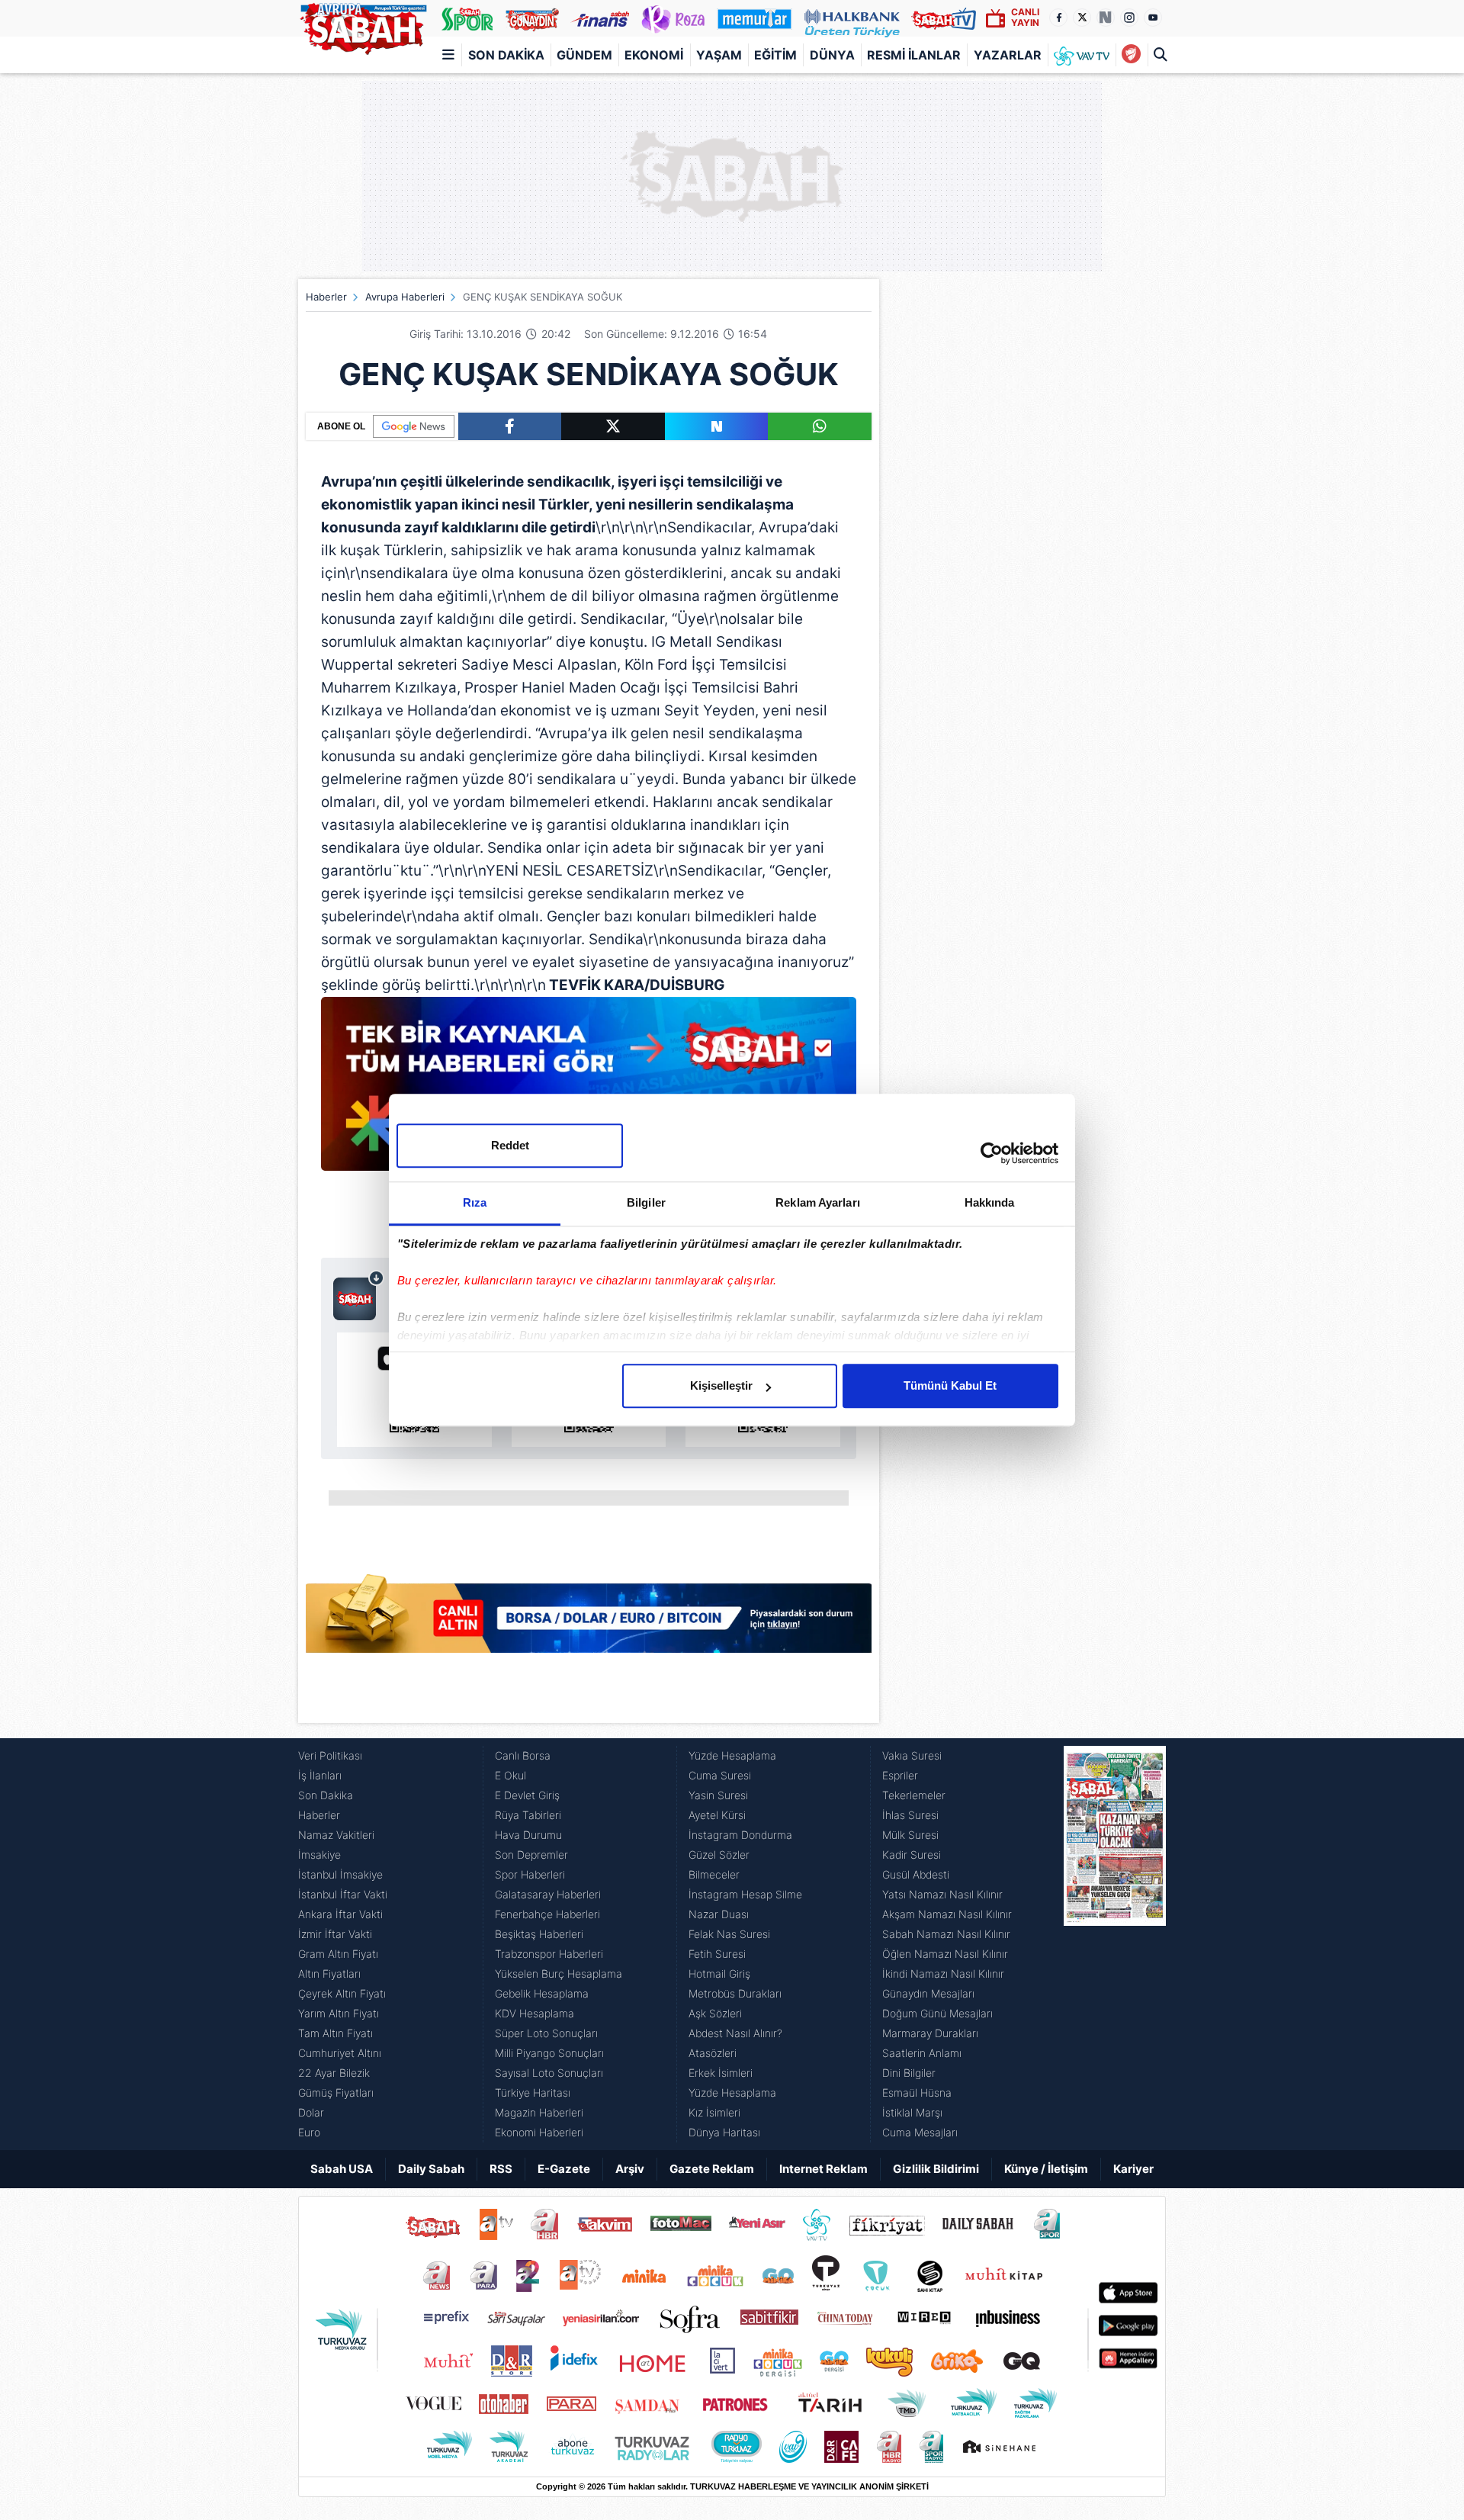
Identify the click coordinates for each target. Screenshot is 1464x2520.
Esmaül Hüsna (917, 2092)
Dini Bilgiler (909, 2073)
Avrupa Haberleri (405, 297)
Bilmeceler (714, 1874)
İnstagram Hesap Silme (745, 1894)
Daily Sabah (431, 2169)
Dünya (832, 55)
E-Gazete (564, 2169)
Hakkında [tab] (990, 1202)
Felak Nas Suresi (729, 1934)
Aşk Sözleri (715, 2013)
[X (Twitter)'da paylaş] (613, 426)
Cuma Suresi (720, 1775)
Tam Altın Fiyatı (335, 2033)
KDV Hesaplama (535, 2013)
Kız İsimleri (714, 2112)
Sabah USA (342, 2169)
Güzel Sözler (719, 1855)
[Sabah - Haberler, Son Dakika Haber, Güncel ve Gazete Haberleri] (363, 26)
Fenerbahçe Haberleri (547, 1914)
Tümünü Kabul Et (950, 1385)
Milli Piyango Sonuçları (549, 2053)
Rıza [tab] (475, 1202)
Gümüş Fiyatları (336, 2092)
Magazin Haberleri (539, 2112)
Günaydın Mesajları (928, 1993)
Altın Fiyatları (329, 1974)
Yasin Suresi (718, 1795)
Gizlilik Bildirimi (936, 2169)
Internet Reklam (823, 2169)
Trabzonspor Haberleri (549, 1954)
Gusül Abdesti (916, 1874)
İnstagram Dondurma (740, 1835)
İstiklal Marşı (912, 2112)
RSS (501, 2169)
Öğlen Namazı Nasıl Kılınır (945, 1954)
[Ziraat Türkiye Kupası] (1131, 55)
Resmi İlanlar (914, 55)
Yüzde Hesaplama (732, 1755)
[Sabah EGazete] (1115, 1944)
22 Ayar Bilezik (334, 2073)
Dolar (311, 2112)
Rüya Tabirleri (528, 1815)
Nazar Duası (719, 1914)
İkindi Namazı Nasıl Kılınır (943, 1974)
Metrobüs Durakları (735, 1993)
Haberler (326, 297)
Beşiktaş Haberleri (539, 1934)
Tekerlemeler (914, 1795)
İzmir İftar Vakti (335, 1934)
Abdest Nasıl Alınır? (735, 2033)
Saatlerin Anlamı (922, 2053)
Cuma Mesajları (920, 2132)
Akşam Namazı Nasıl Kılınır (947, 1914)
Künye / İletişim (1046, 2169)
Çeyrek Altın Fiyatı (342, 1993)
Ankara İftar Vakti (340, 1914)
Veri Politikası (330, 1755)
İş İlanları (320, 1775)
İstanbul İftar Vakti (343, 1894)
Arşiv (630, 2169)
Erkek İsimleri (721, 2073)
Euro (309, 2132)
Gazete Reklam (712, 2169)
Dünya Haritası (724, 2132)
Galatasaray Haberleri (548, 1894)
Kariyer (1133, 2169)
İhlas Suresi (910, 1815)
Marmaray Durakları (930, 2033)
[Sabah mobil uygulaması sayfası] (359, 1295)
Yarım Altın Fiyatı (339, 2013)
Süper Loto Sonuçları (546, 2033)
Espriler (900, 1775)
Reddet (510, 1145)
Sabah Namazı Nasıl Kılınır (946, 1934)
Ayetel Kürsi (717, 1815)
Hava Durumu (528, 1835)
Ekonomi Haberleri (539, 2132)
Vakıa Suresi (912, 1755)
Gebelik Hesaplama (542, 1993)
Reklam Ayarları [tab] (818, 1202)
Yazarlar (1008, 55)
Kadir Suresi (912, 1855)
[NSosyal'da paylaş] (717, 426)
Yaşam (719, 55)
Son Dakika (506, 55)
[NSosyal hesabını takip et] (1106, 18)
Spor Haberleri (530, 1874)
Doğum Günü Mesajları (937, 2013)
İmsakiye (319, 1855)
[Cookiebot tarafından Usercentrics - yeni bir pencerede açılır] (992, 1153)
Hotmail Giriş (719, 1974)
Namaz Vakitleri (336, 1835)
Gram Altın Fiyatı (338, 1954)
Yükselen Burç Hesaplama (559, 1974)
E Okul (510, 1775)
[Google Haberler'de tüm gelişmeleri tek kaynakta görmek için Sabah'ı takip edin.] (589, 1091)
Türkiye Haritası (533, 2092)
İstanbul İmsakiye (340, 1874)
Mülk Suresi (910, 1835)
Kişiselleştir (721, 1385)
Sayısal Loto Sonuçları (549, 2073)
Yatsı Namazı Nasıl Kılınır (942, 1894)
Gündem (584, 55)
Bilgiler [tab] (646, 1202)
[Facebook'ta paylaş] (510, 426)
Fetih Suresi (717, 1954)
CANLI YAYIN (1025, 17)
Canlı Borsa (523, 1755)
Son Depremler (531, 1855)
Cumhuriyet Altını (340, 2053)
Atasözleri (713, 2053)
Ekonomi (654, 55)
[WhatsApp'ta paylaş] (820, 426)
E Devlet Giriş (527, 1795)
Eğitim (775, 55)
